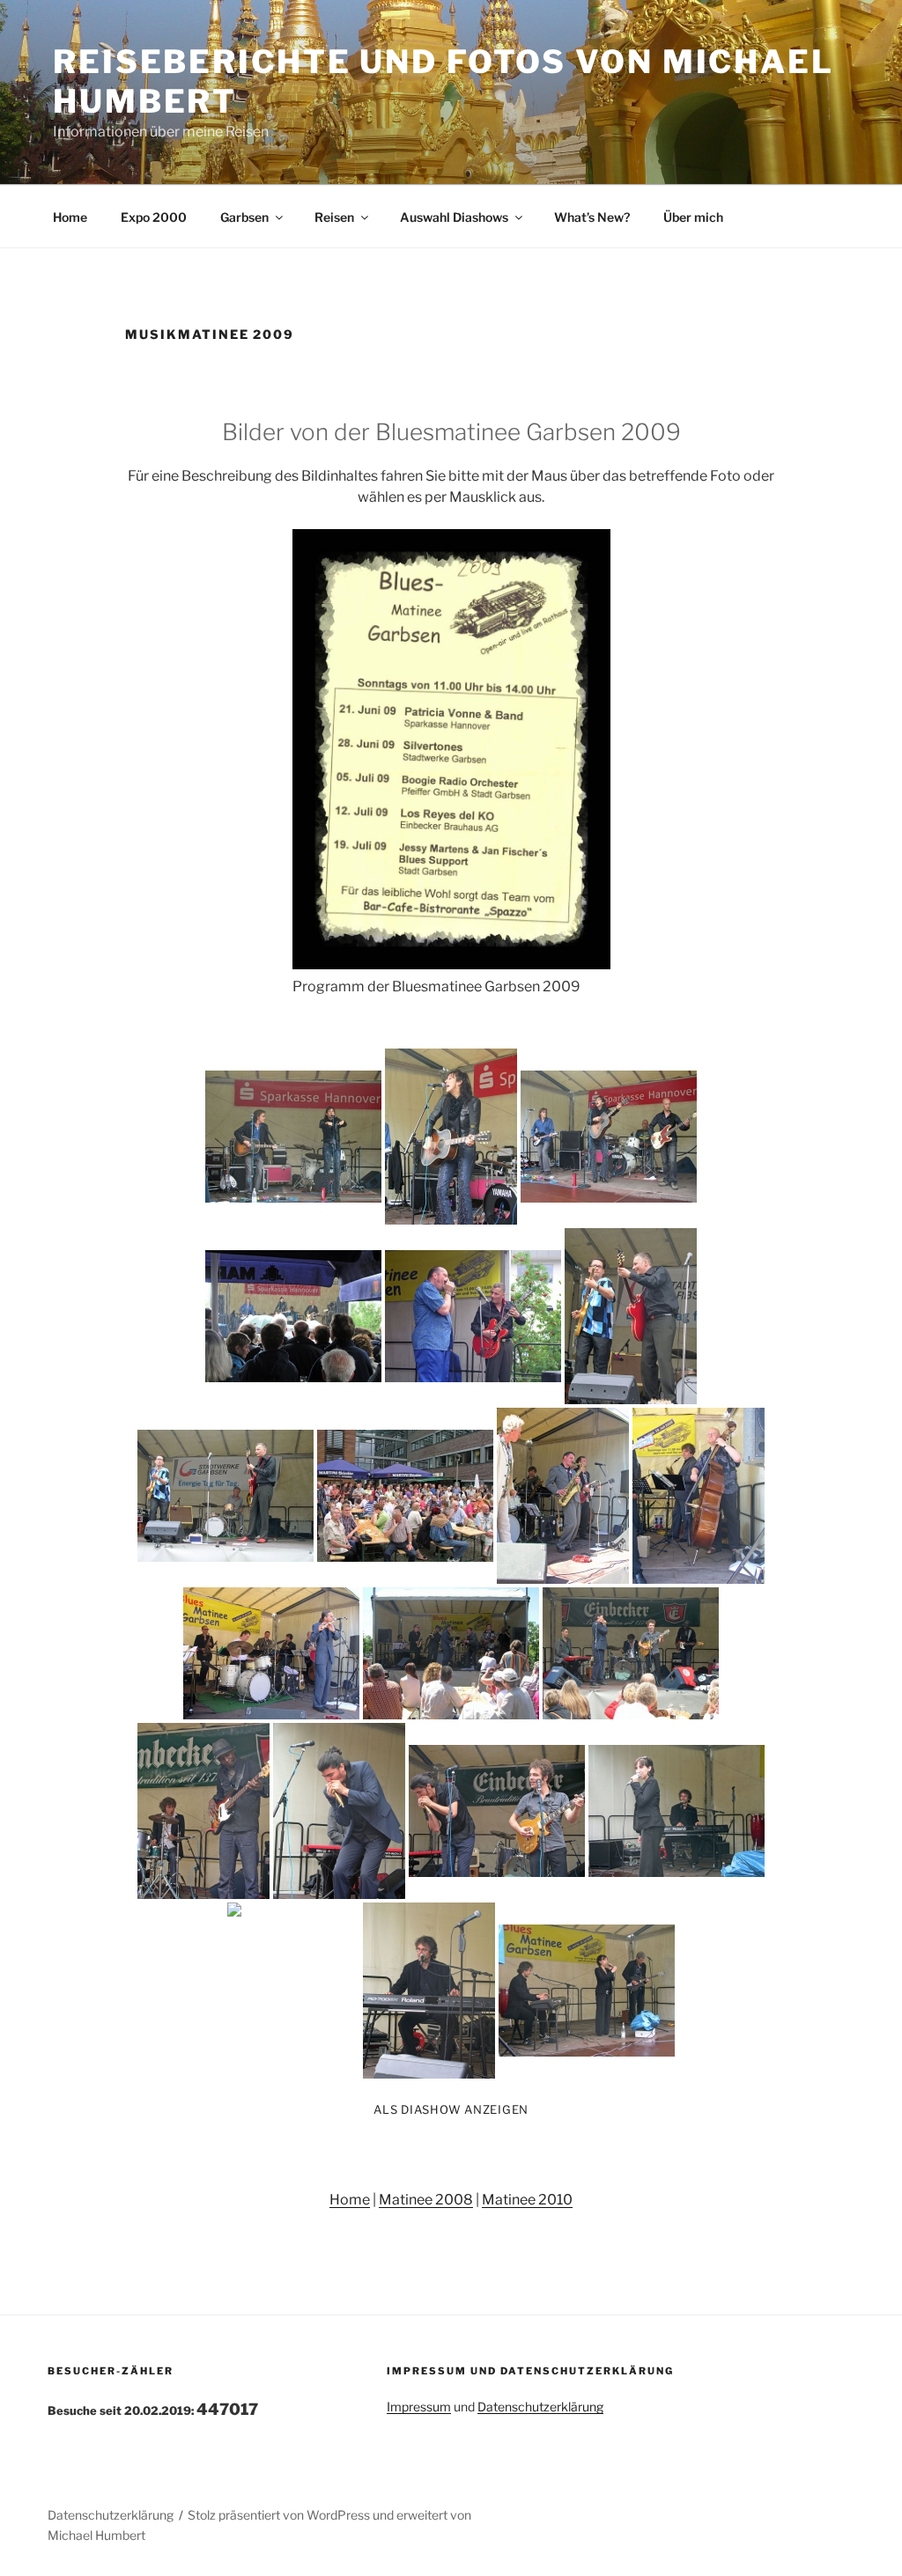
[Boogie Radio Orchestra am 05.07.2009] (563, 1496)
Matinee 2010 (527, 2200)
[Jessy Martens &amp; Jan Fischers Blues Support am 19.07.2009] (676, 1811)
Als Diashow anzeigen (451, 2109)
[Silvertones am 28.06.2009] (473, 1316)
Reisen (334, 217)
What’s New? (592, 217)
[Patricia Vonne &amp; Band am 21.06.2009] (293, 1137)
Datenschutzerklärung (540, 2407)
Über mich (693, 217)
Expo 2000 (154, 217)
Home (70, 217)
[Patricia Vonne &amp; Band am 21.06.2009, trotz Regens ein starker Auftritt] (293, 1316)
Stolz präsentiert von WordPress (280, 2515)
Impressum (419, 2407)
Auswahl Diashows (454, 217)
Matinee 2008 (426, 2200)
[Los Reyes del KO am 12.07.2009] (631, 1653)
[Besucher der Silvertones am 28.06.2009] (405, 1496)
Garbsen (244, 217)
